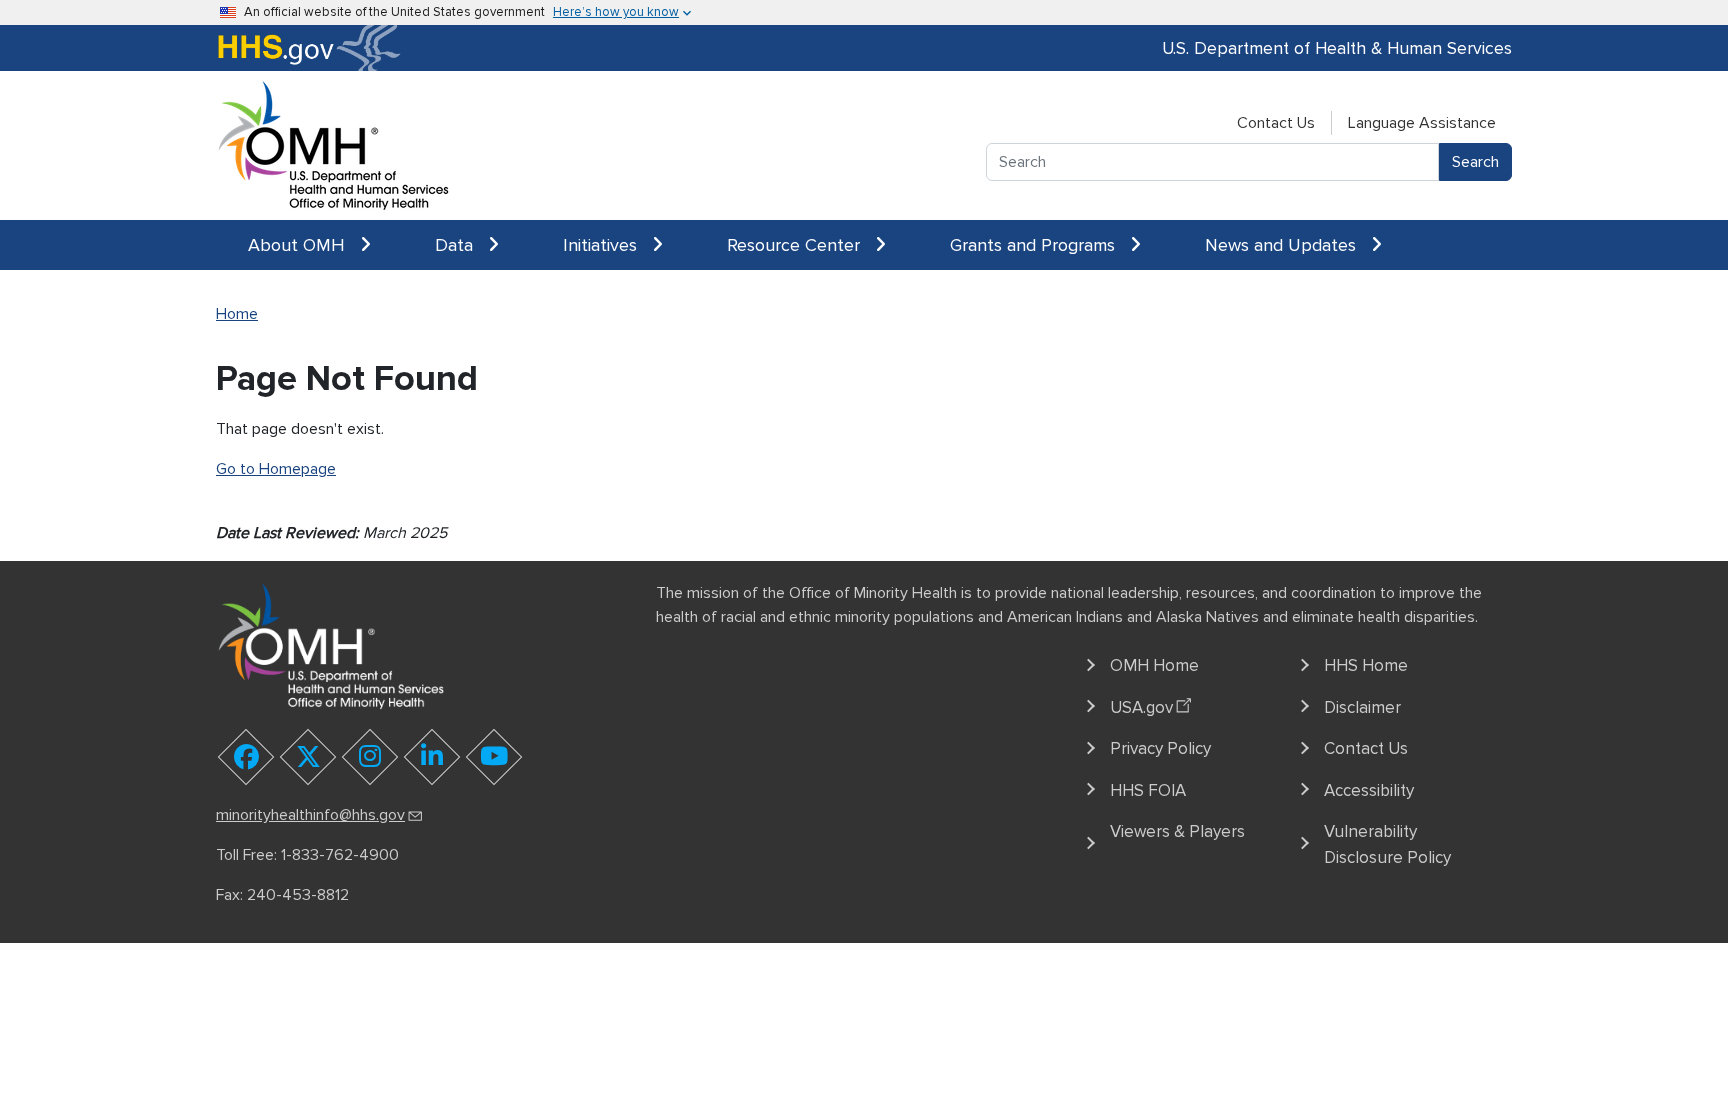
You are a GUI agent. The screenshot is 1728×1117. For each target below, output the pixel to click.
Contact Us (1276, 123)
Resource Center (796, 245)
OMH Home (1154, 665)
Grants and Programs (1035, 245)
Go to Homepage (276, 469)
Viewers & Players (1177, 831)
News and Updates (1283, 245)
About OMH (299, 245)
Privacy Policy (1160, 748)
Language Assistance (1422, 123)
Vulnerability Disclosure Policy (1387, 844)
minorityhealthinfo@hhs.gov (310, 815)
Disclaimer (1362, 707)
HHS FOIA (1148, 790)
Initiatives (602, 245)
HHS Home (1366, 665)
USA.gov (1141, 707)
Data (456, 245)
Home (237, 314)
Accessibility (1369, 790)
